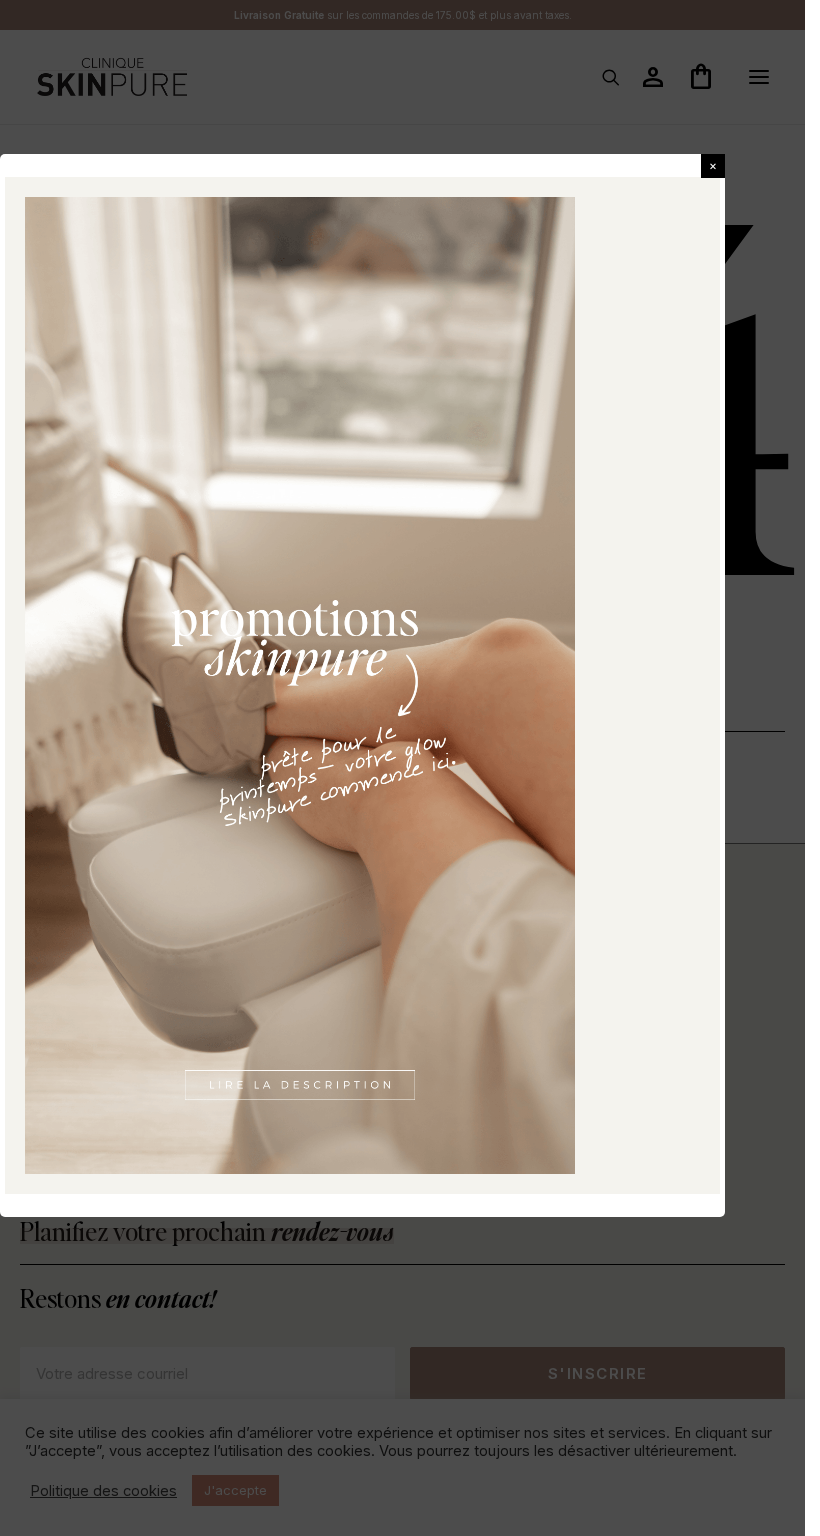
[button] (713, 166)
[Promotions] (300, 686)
